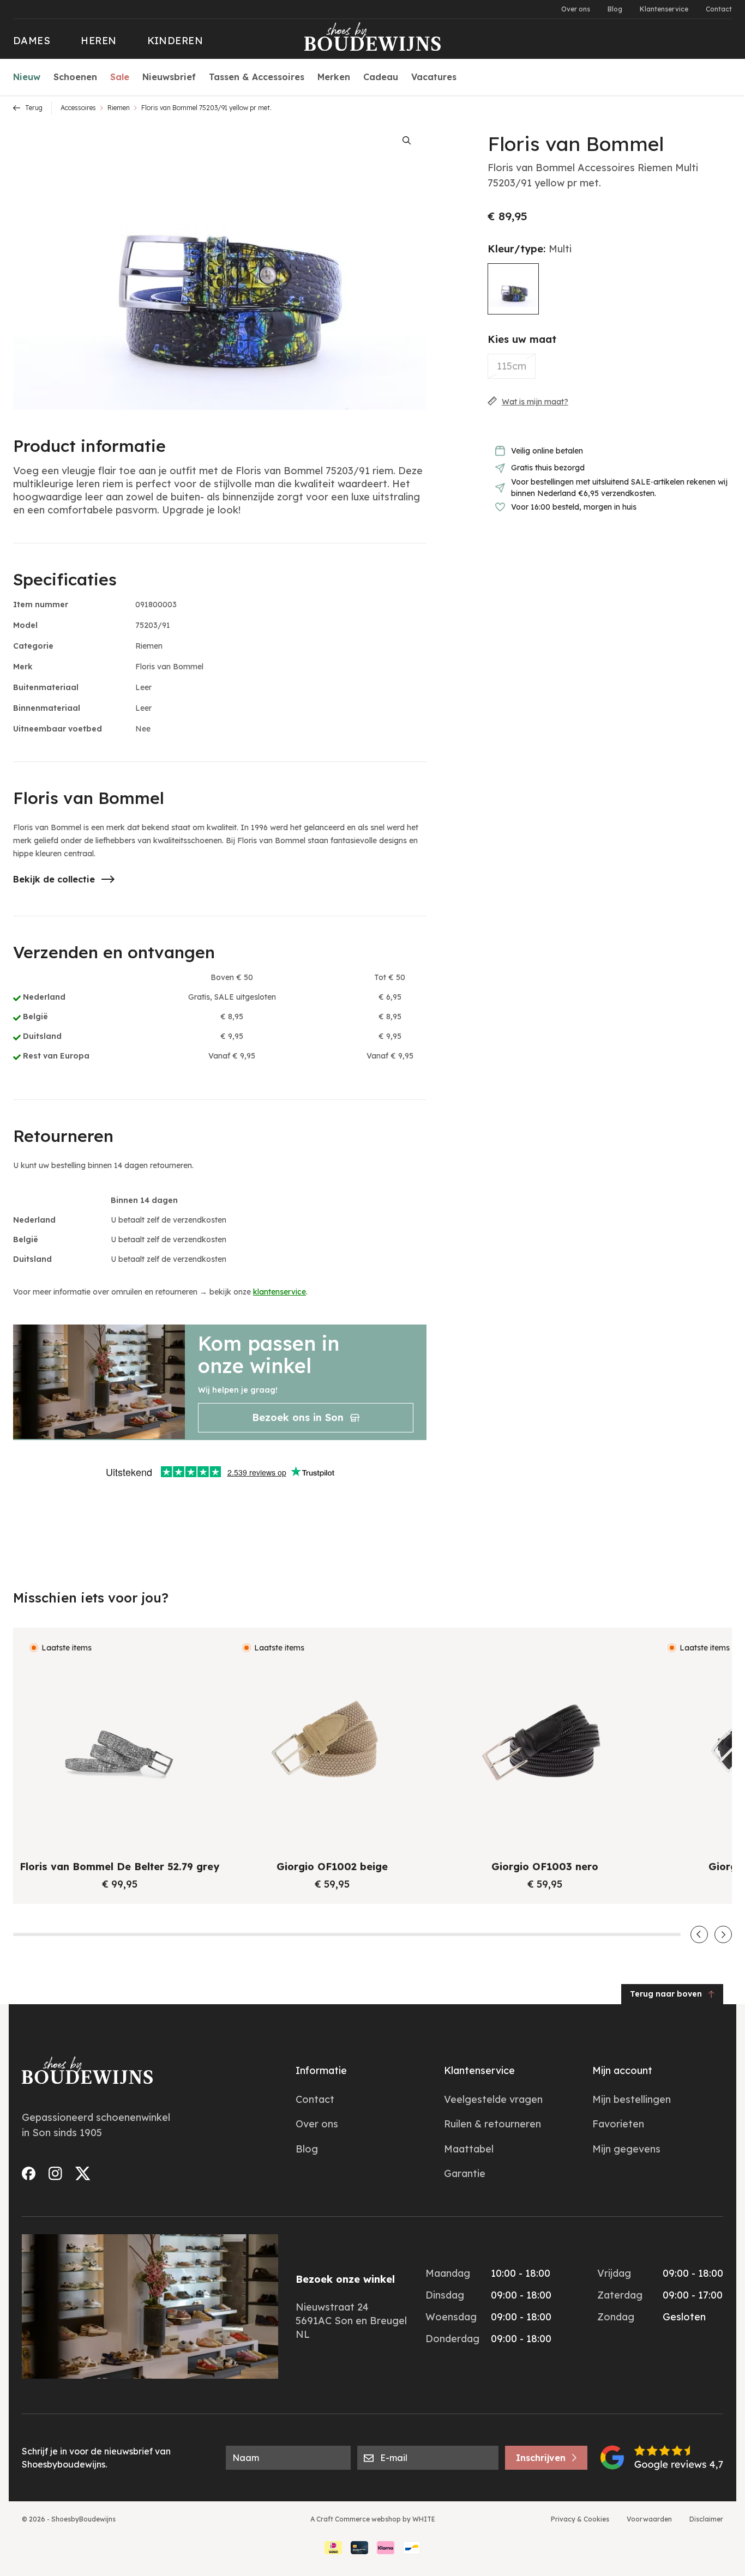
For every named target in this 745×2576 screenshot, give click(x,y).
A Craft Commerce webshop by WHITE (373, 2519)
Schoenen (75, 77)
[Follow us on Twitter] (83, 2173)
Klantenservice (664, 9)
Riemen (119, 108)
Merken (334, 77)
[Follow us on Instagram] (55, 2173)
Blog (615, 9)
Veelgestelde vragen (493, 2099)
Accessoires (78, 108)
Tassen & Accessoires (257, 77)
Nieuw (27, 77)
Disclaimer (706, 2519)
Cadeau (381, 77)
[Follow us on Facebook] (29, 2173)
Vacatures (434, 77)
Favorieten (618, 2124)
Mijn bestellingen (632, 2099)
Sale (120, 77)
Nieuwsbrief (169, 77)
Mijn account (622, 2070)
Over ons (576, 9)
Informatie (321, 2070)
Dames (32, 41)
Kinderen (175, 41)
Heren (98, 41)
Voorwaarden (649, 2519)
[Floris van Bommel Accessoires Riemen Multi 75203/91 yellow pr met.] (513, 289)
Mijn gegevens (626, 2149)
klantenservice (280, 1292)
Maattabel (469, 2149)
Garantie (465, 2173)
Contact (719, 9)
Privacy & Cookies (580, 2519)
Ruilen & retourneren (492, 2124)
